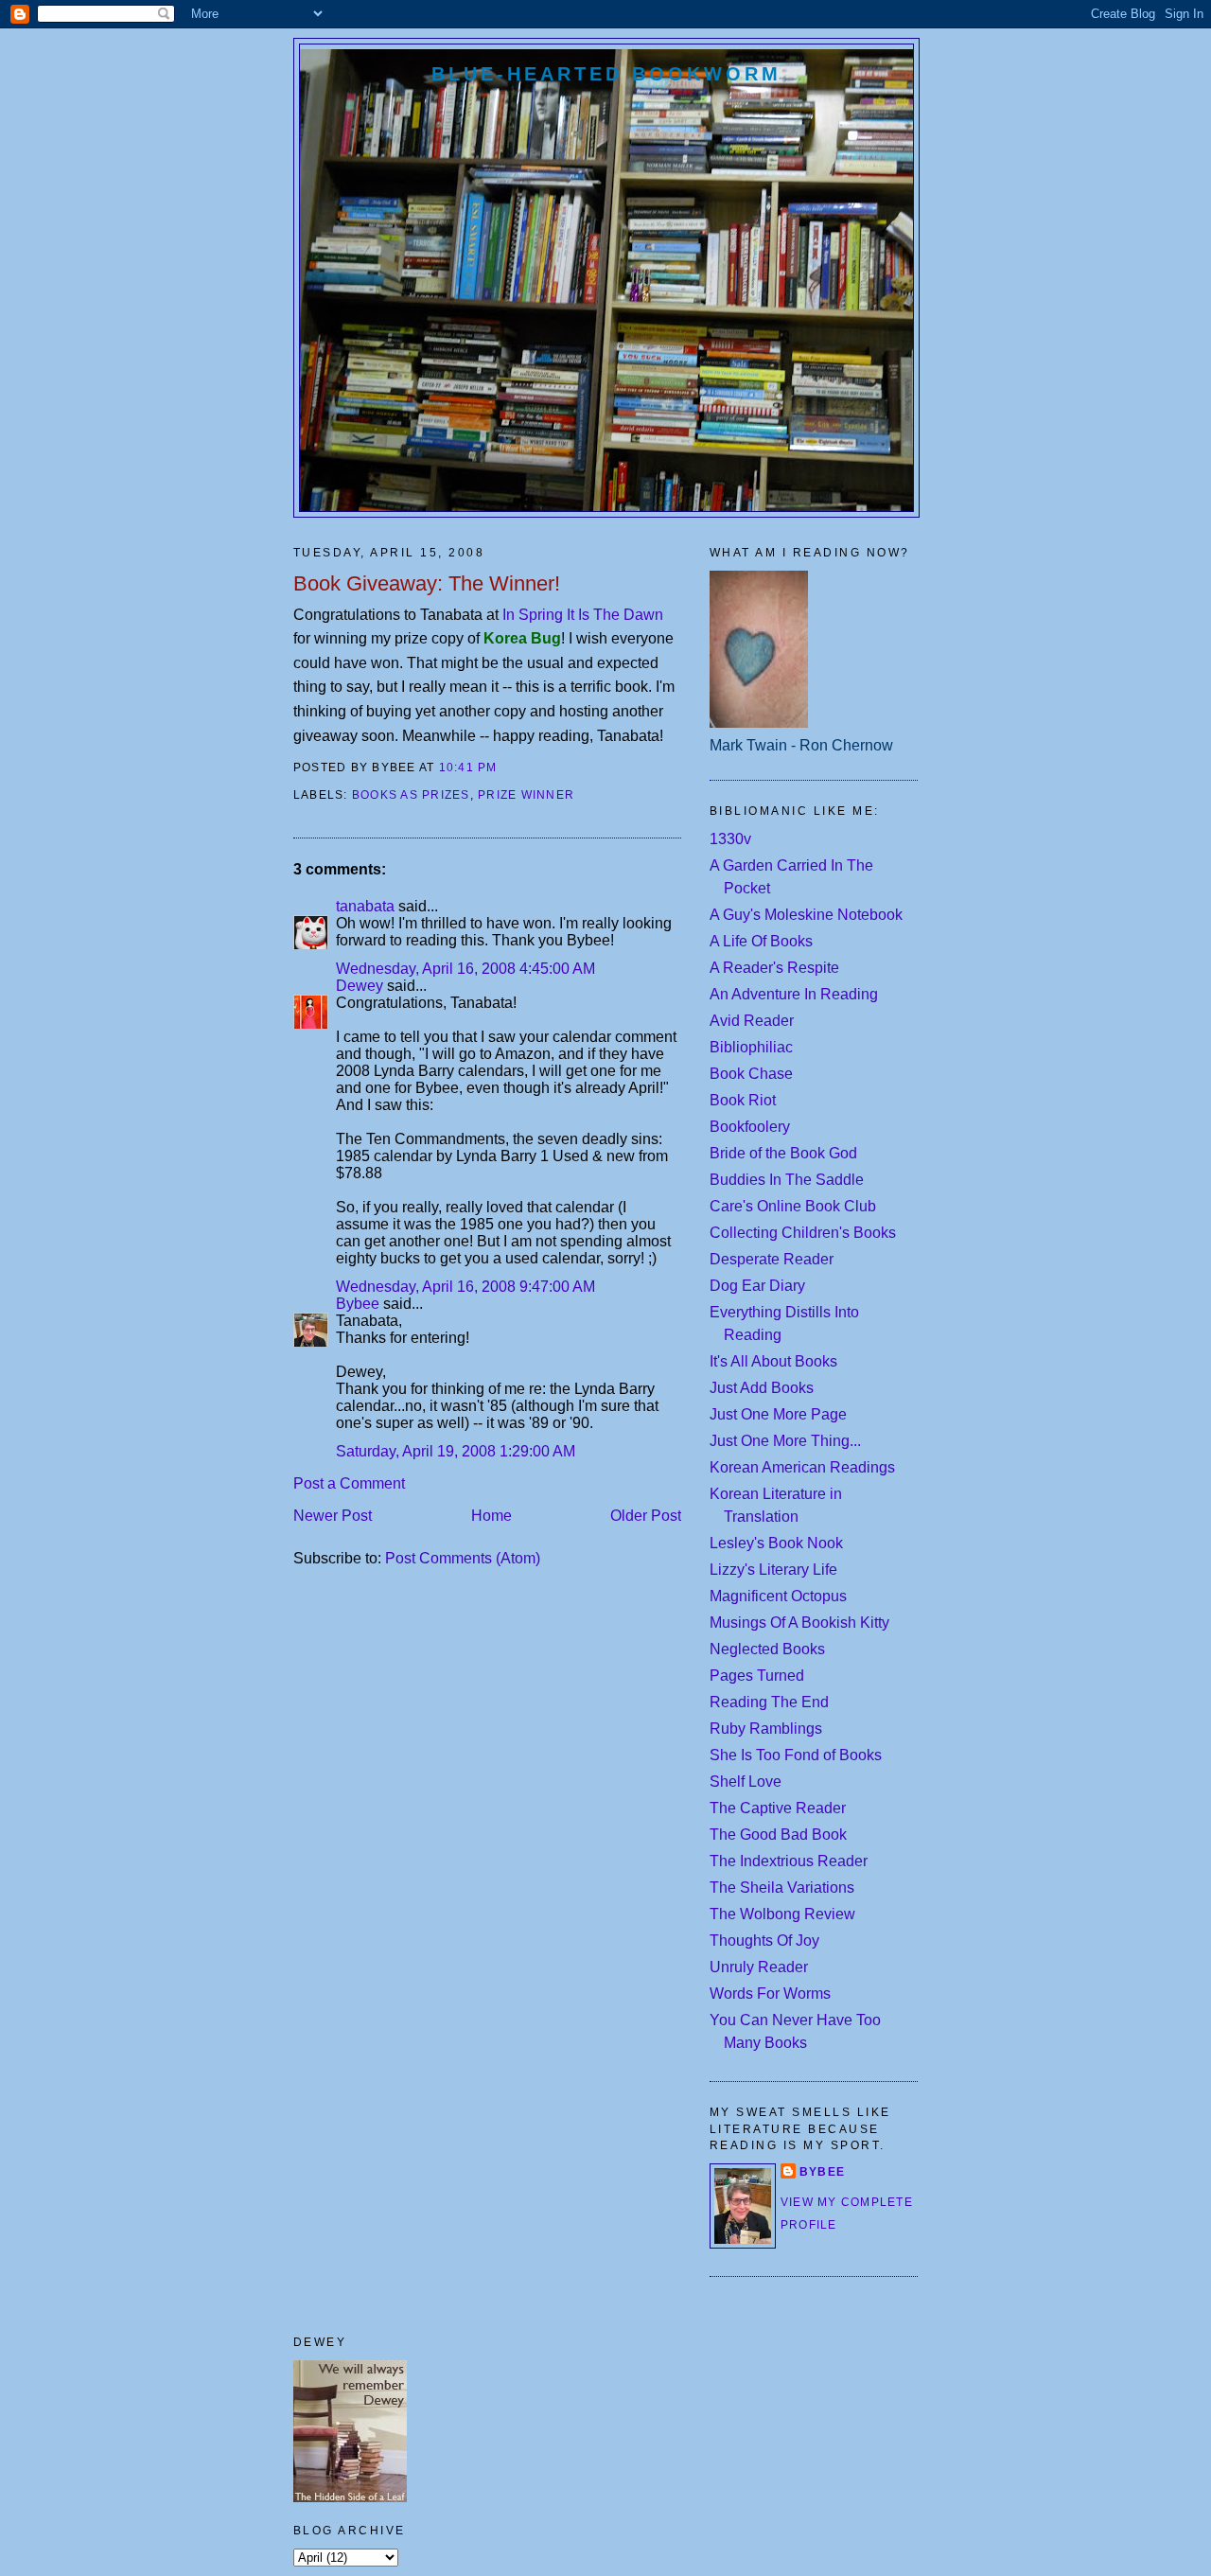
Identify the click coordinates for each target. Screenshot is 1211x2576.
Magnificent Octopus (778, 1596)
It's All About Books (773, 1361)
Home (491, 1516)
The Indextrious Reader (789, 1861)
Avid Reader (752, 1021)
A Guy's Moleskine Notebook (806, 915)
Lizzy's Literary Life (773, 1570)
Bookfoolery (750, 1127)
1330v (730, 839)
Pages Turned (757, 1676)
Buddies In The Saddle (787, 1180)
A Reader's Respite (774, 968)
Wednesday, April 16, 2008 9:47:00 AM (465, 1287)
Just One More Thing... (785, 1441)
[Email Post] (503, 768)
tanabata (365, 906)
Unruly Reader (759, 1967)
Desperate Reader (772, 1259)
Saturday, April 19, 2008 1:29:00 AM (456, 1451)
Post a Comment (349, 1483)
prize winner (526, 795)
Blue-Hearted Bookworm (606, 74)
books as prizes (411, 795)
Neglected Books (767, 1649)
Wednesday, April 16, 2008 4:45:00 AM (465, 969)
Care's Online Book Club (793, 1206)
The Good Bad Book (778, 1835)
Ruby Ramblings (766, 1729)
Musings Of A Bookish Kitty (799, 1623)
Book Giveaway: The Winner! (427, 583)
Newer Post (333, 1516)
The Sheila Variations (782, 1888)
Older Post (646, 1516)
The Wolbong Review (782, 1914)
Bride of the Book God (783, 1153)
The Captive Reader (778, 1808)
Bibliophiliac (751, 1047)
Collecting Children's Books (803, 1233)
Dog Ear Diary (757, 1286)
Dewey (360, 986)
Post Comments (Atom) (463, 1558)
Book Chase (751, 1074)
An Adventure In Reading (794, 994)
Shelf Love (746, 1782)
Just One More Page (778, 1414)
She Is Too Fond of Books (796, 1755)
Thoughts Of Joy (764, 1941)
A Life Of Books (761, 941)
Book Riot (743, 1100)
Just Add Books (762, 1388)
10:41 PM (468, 768)
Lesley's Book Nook (776, 1543)
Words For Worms (770, 1994)
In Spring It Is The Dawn (583, 615)
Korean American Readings (802, 1467)
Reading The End (769, 1702)
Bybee (358, 1304)
